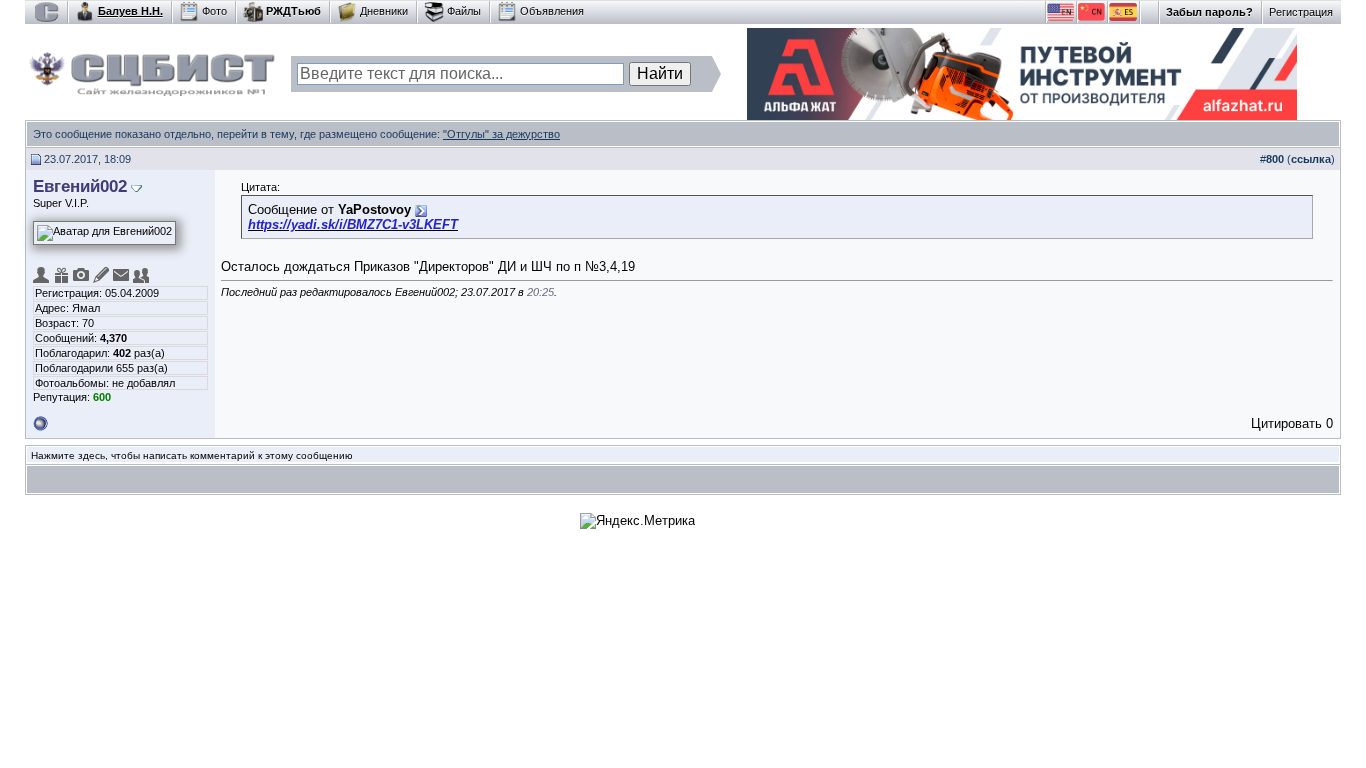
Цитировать (1286, 423)
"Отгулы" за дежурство (501, 134)
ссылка (1311, 159)
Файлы (464, 11)
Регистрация (1301, 12)
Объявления (552, 11)
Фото (214, 11)
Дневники (384, 11)
